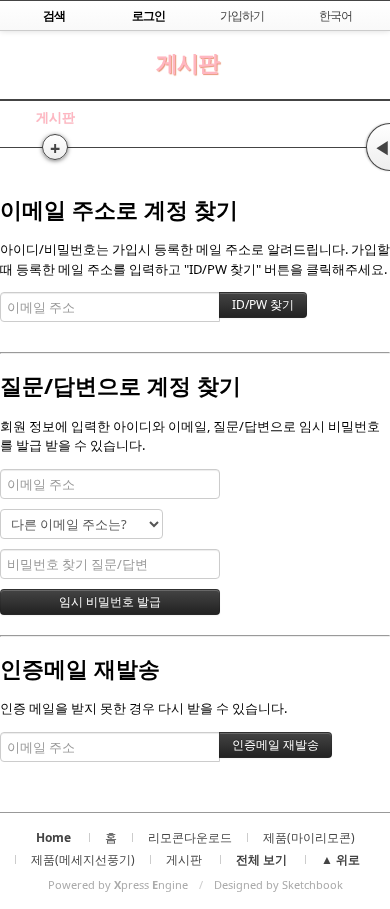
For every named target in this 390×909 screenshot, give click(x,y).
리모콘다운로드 (190, 837)
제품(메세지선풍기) (83, 859)
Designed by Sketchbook (278, 884)
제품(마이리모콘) (309, 837)
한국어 (335, 15)
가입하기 (242, 15)
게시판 (187, 62)
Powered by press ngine (118, 884)
